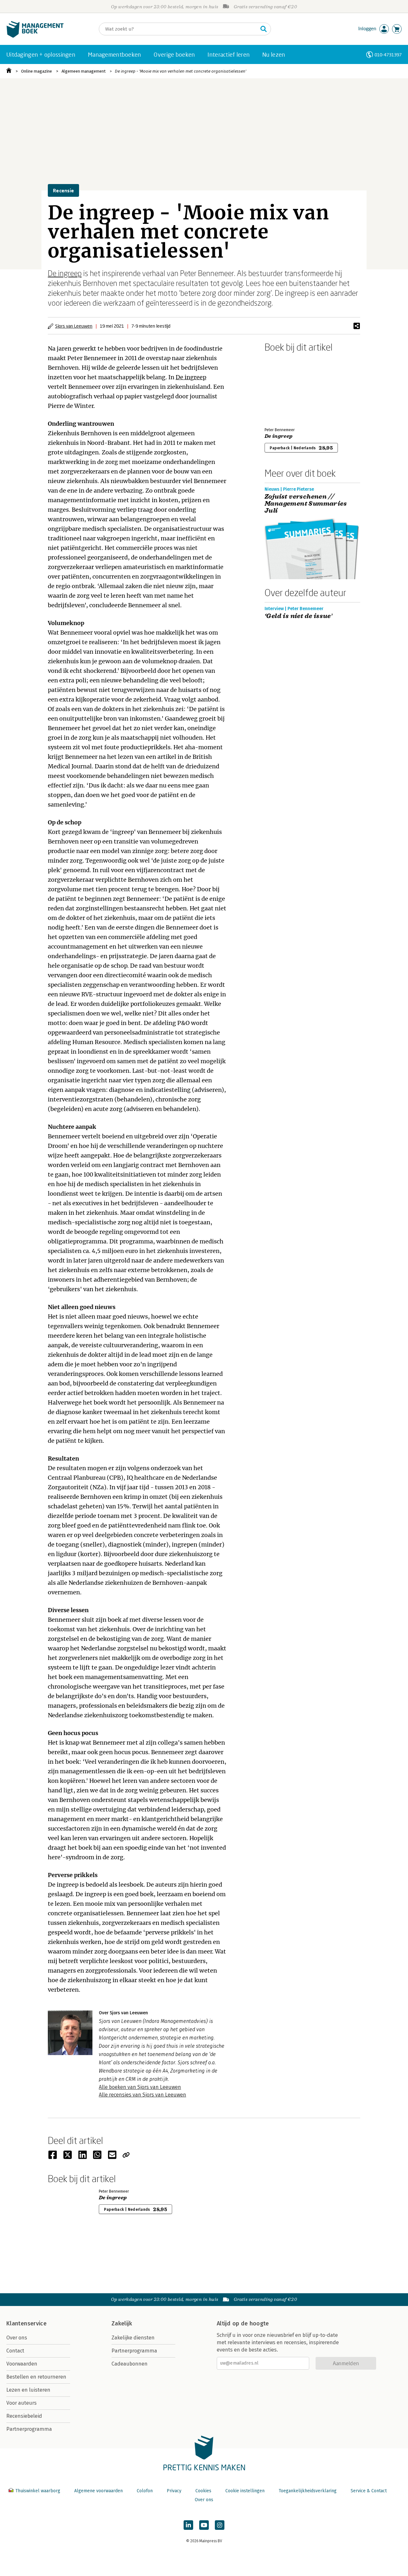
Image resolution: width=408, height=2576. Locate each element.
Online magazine (36, 71)
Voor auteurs (22, 2403)
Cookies (203, 2491)
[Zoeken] (264, 29)
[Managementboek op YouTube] (204, 2525)
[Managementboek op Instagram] (220, 2525)
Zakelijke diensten (133, 2338)
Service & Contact (369, 2491)
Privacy (174, 2491)
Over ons (17, 2338)
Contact (15, 2351)
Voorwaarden (22, 2364)
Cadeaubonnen (130, 2364)
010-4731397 (388, 55)
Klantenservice (26, 2323)
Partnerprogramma (29, 2429)
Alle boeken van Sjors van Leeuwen (140, 2087)
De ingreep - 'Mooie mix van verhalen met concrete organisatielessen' (181, 71)
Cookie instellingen (245, 2491)
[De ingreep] (287, 388)
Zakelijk (122, 2323)
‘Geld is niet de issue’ (299, 616)
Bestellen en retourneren (36, 2377)
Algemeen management (84, 71)
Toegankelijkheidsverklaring (308, 2491)
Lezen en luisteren (28, 2390)
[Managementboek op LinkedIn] (188, 2525)
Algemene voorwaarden (98, 2491)
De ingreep (65, 273)
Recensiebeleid (24, 2416)
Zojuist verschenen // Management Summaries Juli (306, 504)
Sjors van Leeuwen (74, 326)
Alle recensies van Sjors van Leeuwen (142, 2095)
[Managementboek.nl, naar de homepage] (35, 36)
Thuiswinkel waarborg (38, 2491)
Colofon (145, 2491)
